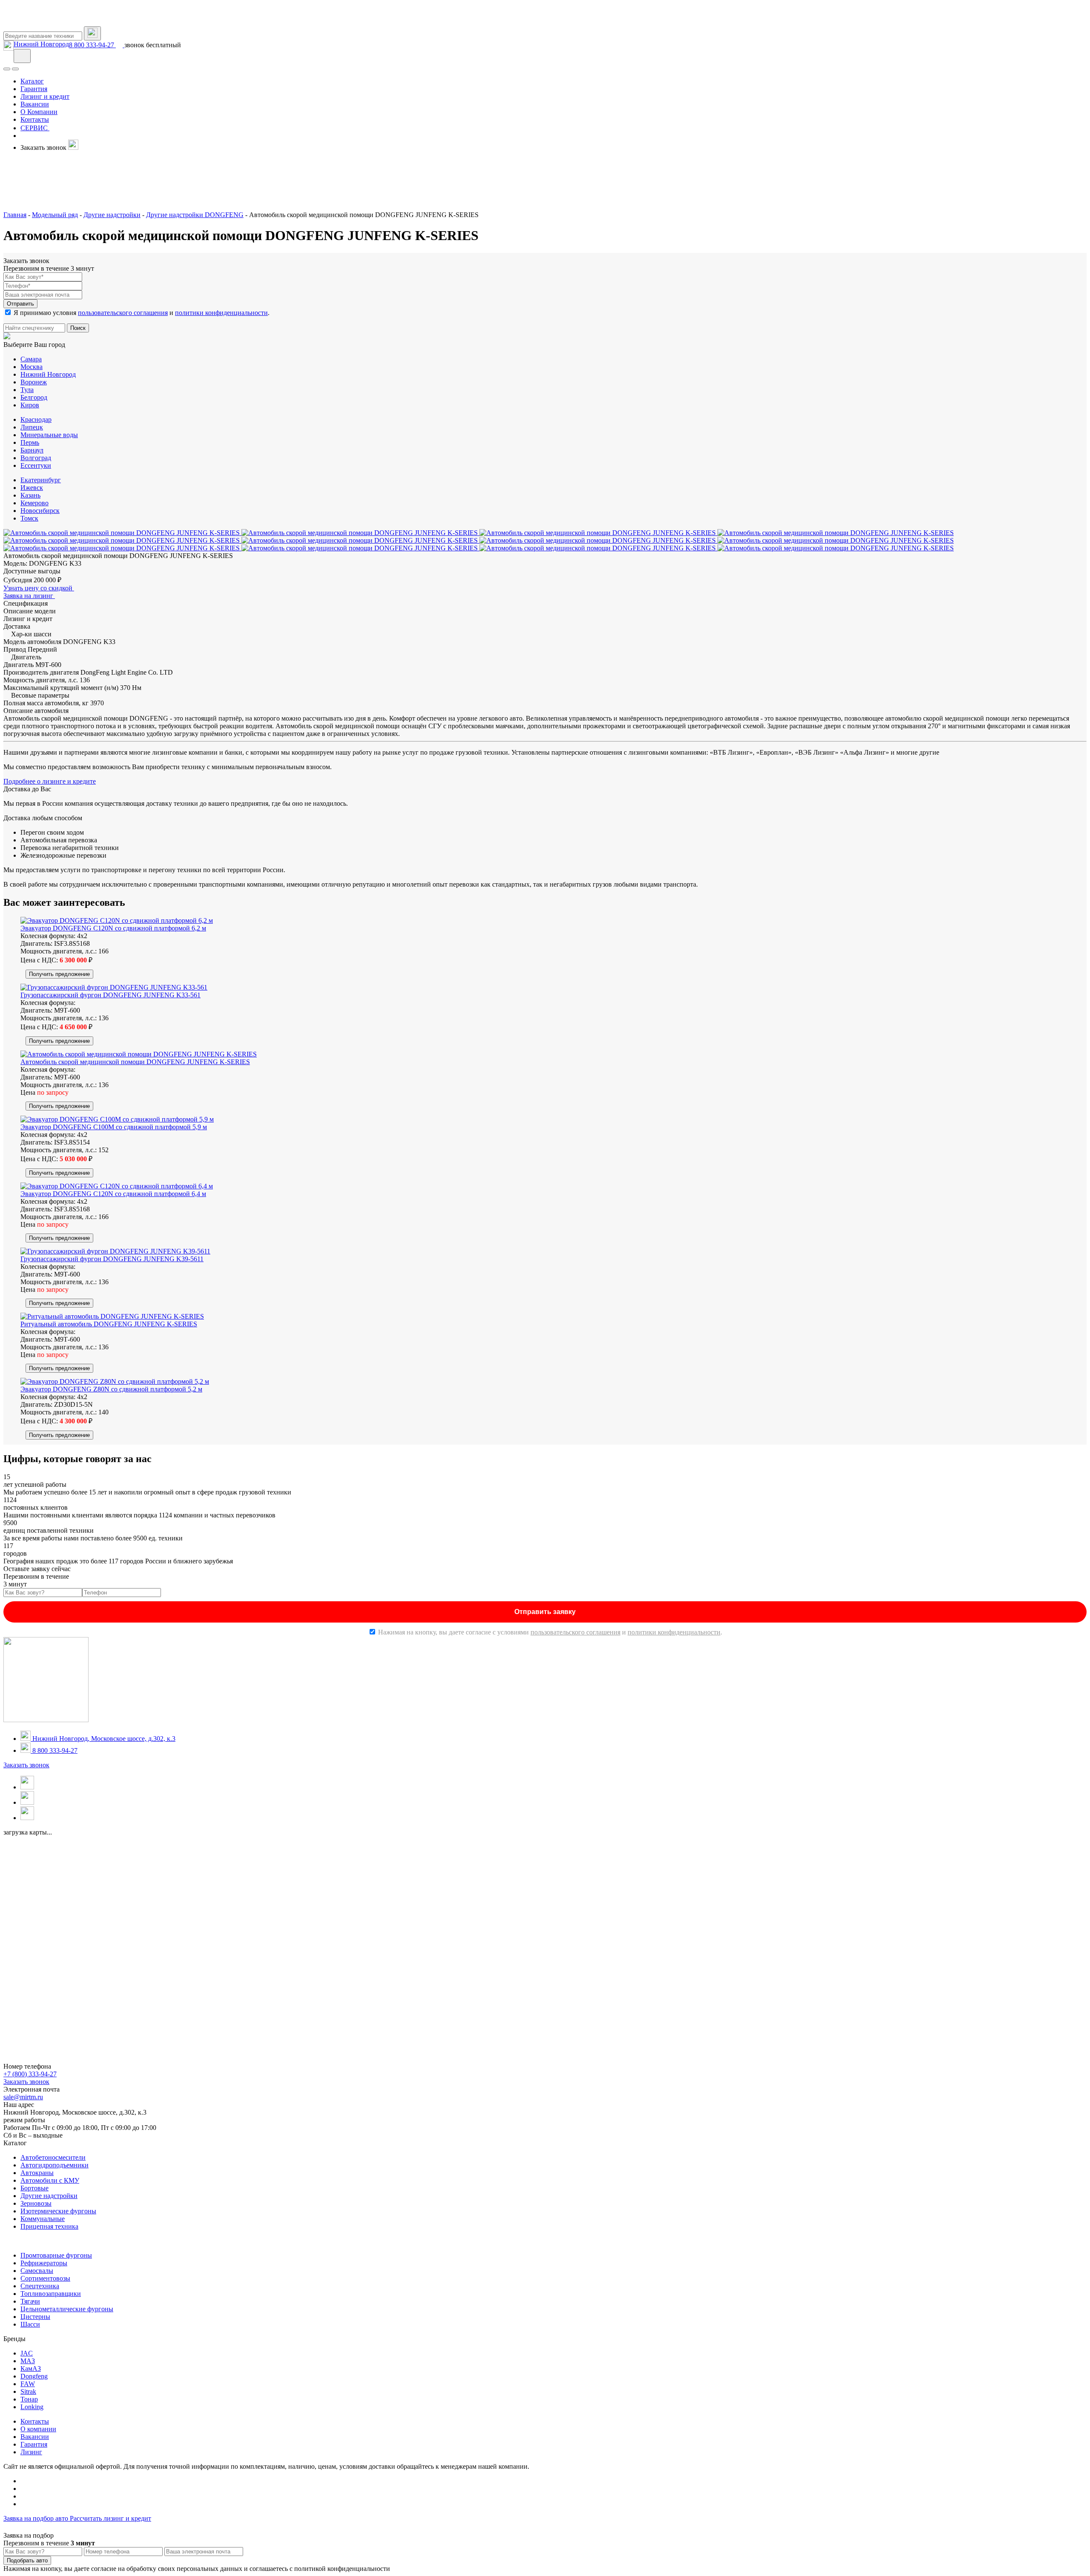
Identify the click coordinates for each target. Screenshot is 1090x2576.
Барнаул (32, 450)
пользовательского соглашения (123, 313)
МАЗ (28, 2361)
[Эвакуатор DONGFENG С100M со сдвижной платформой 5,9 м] (117, 1119)
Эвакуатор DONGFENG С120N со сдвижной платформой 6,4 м (113, 1194)
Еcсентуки (36, 465)
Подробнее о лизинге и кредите (50, 781)
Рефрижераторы (44, 2263)
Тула (27, 390)
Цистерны (35, 2317)
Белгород (34, 397)
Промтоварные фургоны (56, 2255)
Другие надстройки (49, 2196)
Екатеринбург (41, 480)
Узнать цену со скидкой (39, 588)
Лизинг (31, 2452)
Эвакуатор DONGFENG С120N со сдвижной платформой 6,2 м (113, 928)
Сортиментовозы (45, 2278)
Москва (32, 367)
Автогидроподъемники (54, 2165)
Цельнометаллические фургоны (67, 2309)
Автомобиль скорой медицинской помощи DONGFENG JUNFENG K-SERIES (135, 1062)
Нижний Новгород (41, 44)
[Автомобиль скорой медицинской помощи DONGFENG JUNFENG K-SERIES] (139, 1054)
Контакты (35, 2421)
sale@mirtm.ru (23, 2097)
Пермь (30, 442)
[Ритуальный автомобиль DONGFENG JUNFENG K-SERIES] (112, 1316)
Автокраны (37, 2173)
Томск (29, 518)
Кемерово (34, 503)
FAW (28, 2384)
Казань (30, 495)
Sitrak (28, 2391)
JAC (27, 2353)
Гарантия (34, 2444)
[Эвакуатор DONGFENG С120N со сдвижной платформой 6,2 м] (117, 920)
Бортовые (34, 2188)
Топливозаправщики (51, 2294)
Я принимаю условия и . (142, 313)
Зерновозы (36, 2203)
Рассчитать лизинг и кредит (110, 2518)
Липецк (32, 427)
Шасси (30, 2324)
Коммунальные (43, 2219)
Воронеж (34, 382)
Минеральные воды (49, 435)
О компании (38, 2429)
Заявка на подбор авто (37, 2518)
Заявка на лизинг (29, 596)
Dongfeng (34, 2376)
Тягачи (30, 2301)
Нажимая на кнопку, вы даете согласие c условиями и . (550, 1632)
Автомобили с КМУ (50, 2180)
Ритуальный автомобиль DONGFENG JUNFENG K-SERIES (109, 1324)
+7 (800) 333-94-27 (30, 2074)
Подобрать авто (27, 2560)
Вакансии (35, 2437)
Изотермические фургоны (58, 2211)
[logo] (46, 22)
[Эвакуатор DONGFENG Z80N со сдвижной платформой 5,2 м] (115, 1381)
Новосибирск (40, 511)
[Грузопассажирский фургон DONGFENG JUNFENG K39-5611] (115, 1251)
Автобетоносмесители (53, 2157)
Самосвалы (37, 2271)
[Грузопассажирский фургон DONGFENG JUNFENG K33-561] (114, 987)
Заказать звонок (26, 1765)
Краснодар (36, 419)
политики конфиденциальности (221, 313)
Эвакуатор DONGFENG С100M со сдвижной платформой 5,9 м (114, 1127)
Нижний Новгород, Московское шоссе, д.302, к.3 (103, 1739)
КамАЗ (31, 2368)
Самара (31, 359)
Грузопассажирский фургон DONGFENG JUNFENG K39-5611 (112, 1259)
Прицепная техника (49, 2226)
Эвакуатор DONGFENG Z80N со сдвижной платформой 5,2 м (111, 1389)
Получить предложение (59, 974)
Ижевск (32, 488)
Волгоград (36, 458)
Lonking (32, 2407)
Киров (30, 405)
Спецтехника (40, 2286)
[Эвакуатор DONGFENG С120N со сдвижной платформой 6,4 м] (117, 1186)
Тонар (29, 2399)
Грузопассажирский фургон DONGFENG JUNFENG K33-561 (110, 995)
